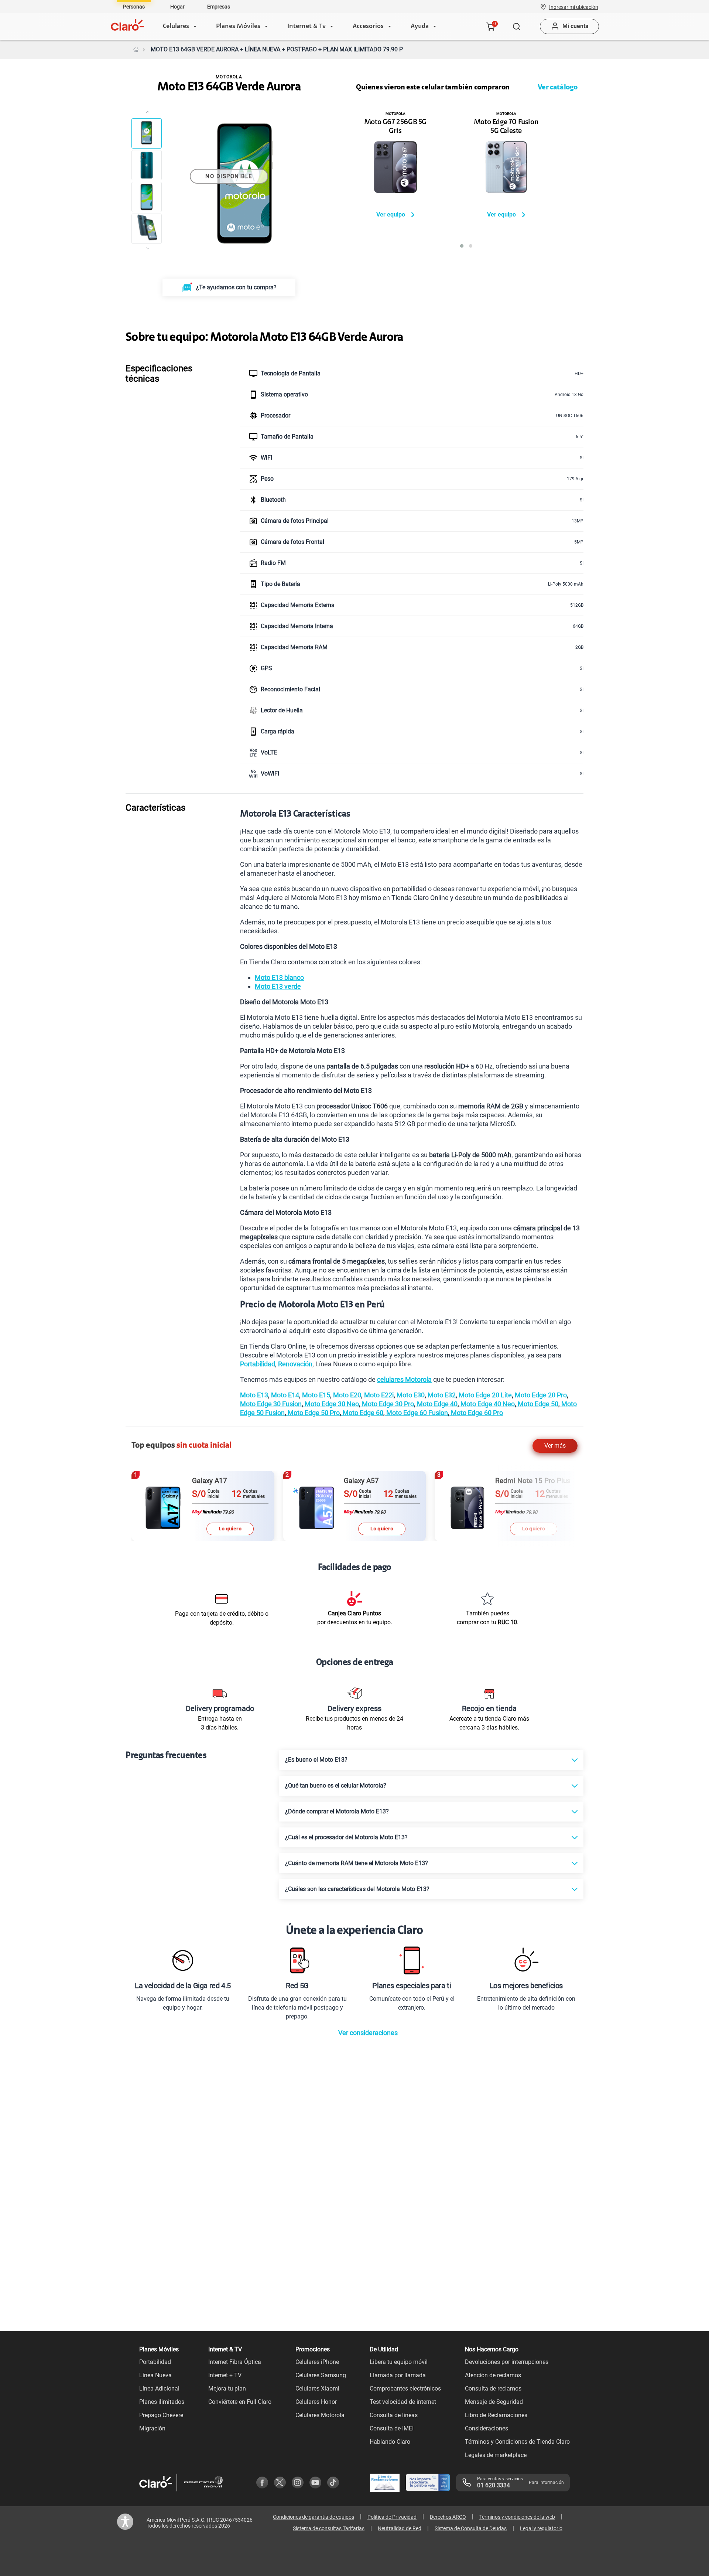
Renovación (295, 1364)
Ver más (555, 1446)
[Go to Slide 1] (147, 133)
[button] (574, 7)
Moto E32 (441, 1395)
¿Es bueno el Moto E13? (316, 1760)
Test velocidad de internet (403, 2402)
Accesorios (368, 27)
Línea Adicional (159, 2388)
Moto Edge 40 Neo (487, 1404)
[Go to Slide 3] (147, 197)
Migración (152, 2428)
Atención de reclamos (493, 2375)
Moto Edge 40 (436, 1404)
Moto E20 (346, 1395)
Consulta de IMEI (392, 2428)
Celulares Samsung (321, 2375)
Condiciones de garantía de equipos (314, 2517)
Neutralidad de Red (400, 2528)
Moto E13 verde (278, 986)
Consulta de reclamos (493, 2388)
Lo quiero (230, 1529)
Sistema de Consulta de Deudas (471, 2528)
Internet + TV (225, 2375)
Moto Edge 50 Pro (313, 1413)
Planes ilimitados (162, 2402)
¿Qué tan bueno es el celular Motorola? (336, 1786)
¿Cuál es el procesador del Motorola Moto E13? (346, 1837)
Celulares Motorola (320, 2415)
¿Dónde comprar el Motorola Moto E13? (337, 1811)
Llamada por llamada (398, 2375)
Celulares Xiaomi (317, 2388)
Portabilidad (258, 1364)
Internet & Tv (306, 27)
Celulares (176, 27)
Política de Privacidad (392, 2517)
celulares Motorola (404, 1379)
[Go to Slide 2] (147, 165)
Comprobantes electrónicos (405, 2388)
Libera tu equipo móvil (399, 2362)
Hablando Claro (390, 2442)
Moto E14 (284, 1395)
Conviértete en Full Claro (240, 2402)
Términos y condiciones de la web (517, 2517)
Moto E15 (315, 1395)
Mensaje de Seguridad (494, 2402)
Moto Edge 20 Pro (540, 1395)
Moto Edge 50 (537, 1404)
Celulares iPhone (317, 2362)
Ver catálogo (558, 88)
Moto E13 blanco (279, 977)
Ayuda (420, 27)
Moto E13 (254, 1395)
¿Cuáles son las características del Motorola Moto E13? (357, 1889)
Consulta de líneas (394, 2415)
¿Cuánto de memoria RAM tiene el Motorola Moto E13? (357, 1863)
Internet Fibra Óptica (235, 2362)
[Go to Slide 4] (147, 229)
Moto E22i (378, 1395)
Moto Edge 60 (362, 1413)
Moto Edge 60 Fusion (416, 1413)
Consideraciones (487, 2428)
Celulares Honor (316, 2402)
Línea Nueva (155, 2375)
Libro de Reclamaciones (496, 2415)
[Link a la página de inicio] (136, 50)
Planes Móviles (238, 27)
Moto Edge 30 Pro (387, 1404)
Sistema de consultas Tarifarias (329, 2528)
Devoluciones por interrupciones (507, 2362)
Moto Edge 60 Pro (476, 1413)
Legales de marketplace (496, 2455)
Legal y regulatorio (541, 2528)
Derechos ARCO (448, 2517)
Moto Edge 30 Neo (331, 1404)
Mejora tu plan (227, 2388)
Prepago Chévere (161, 2415)
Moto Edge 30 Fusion (271, 1404)
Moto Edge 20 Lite (484, 1395)
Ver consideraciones (368, 2033)
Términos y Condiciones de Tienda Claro (517, 2442)
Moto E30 (410, 1395)
